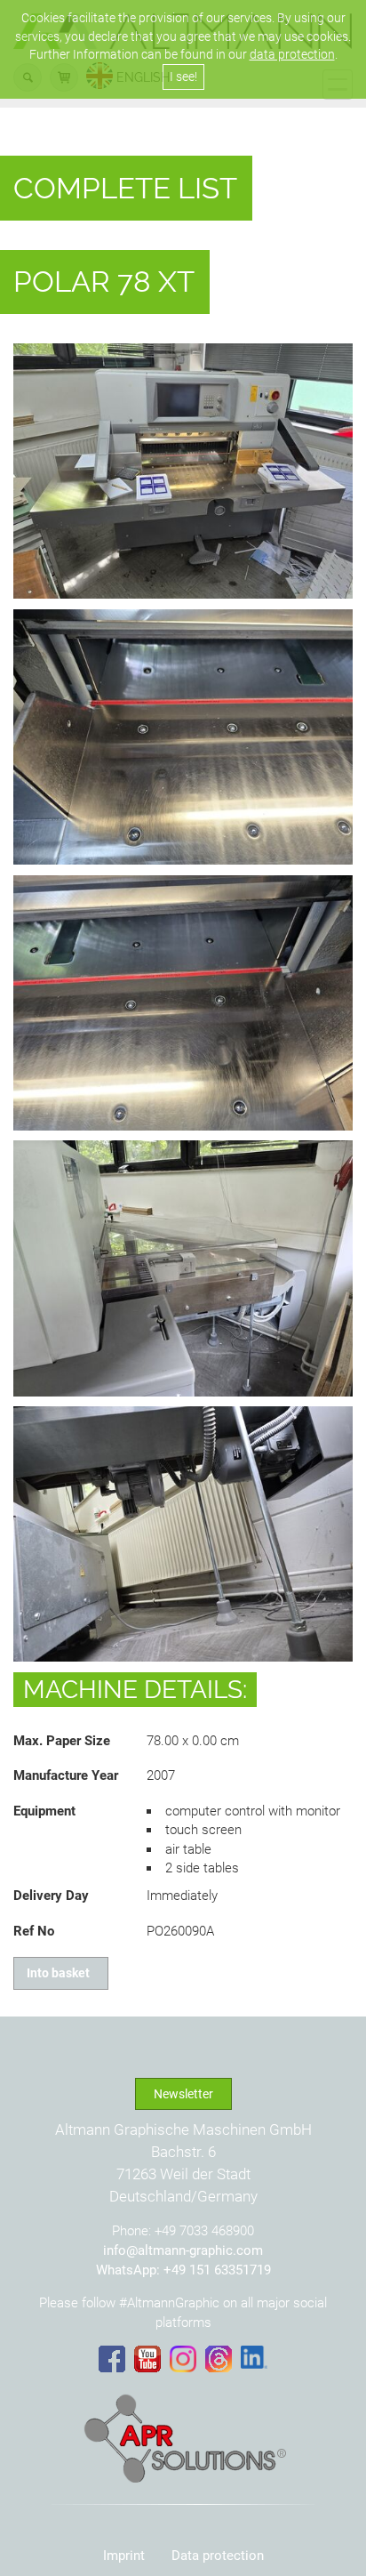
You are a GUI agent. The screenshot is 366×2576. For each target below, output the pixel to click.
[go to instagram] (183, 2359)
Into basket (61, 1973)
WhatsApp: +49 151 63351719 (183, 2270)
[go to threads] (219, 2359)
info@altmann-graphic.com (183, 2250)
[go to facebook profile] (112, 2359)
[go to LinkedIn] (254, 2357)
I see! (183, 76)
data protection (292, 54)
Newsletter (183, 2094)
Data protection (218, 2556)
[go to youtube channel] (147, 2359)
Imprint (124, 2556)
